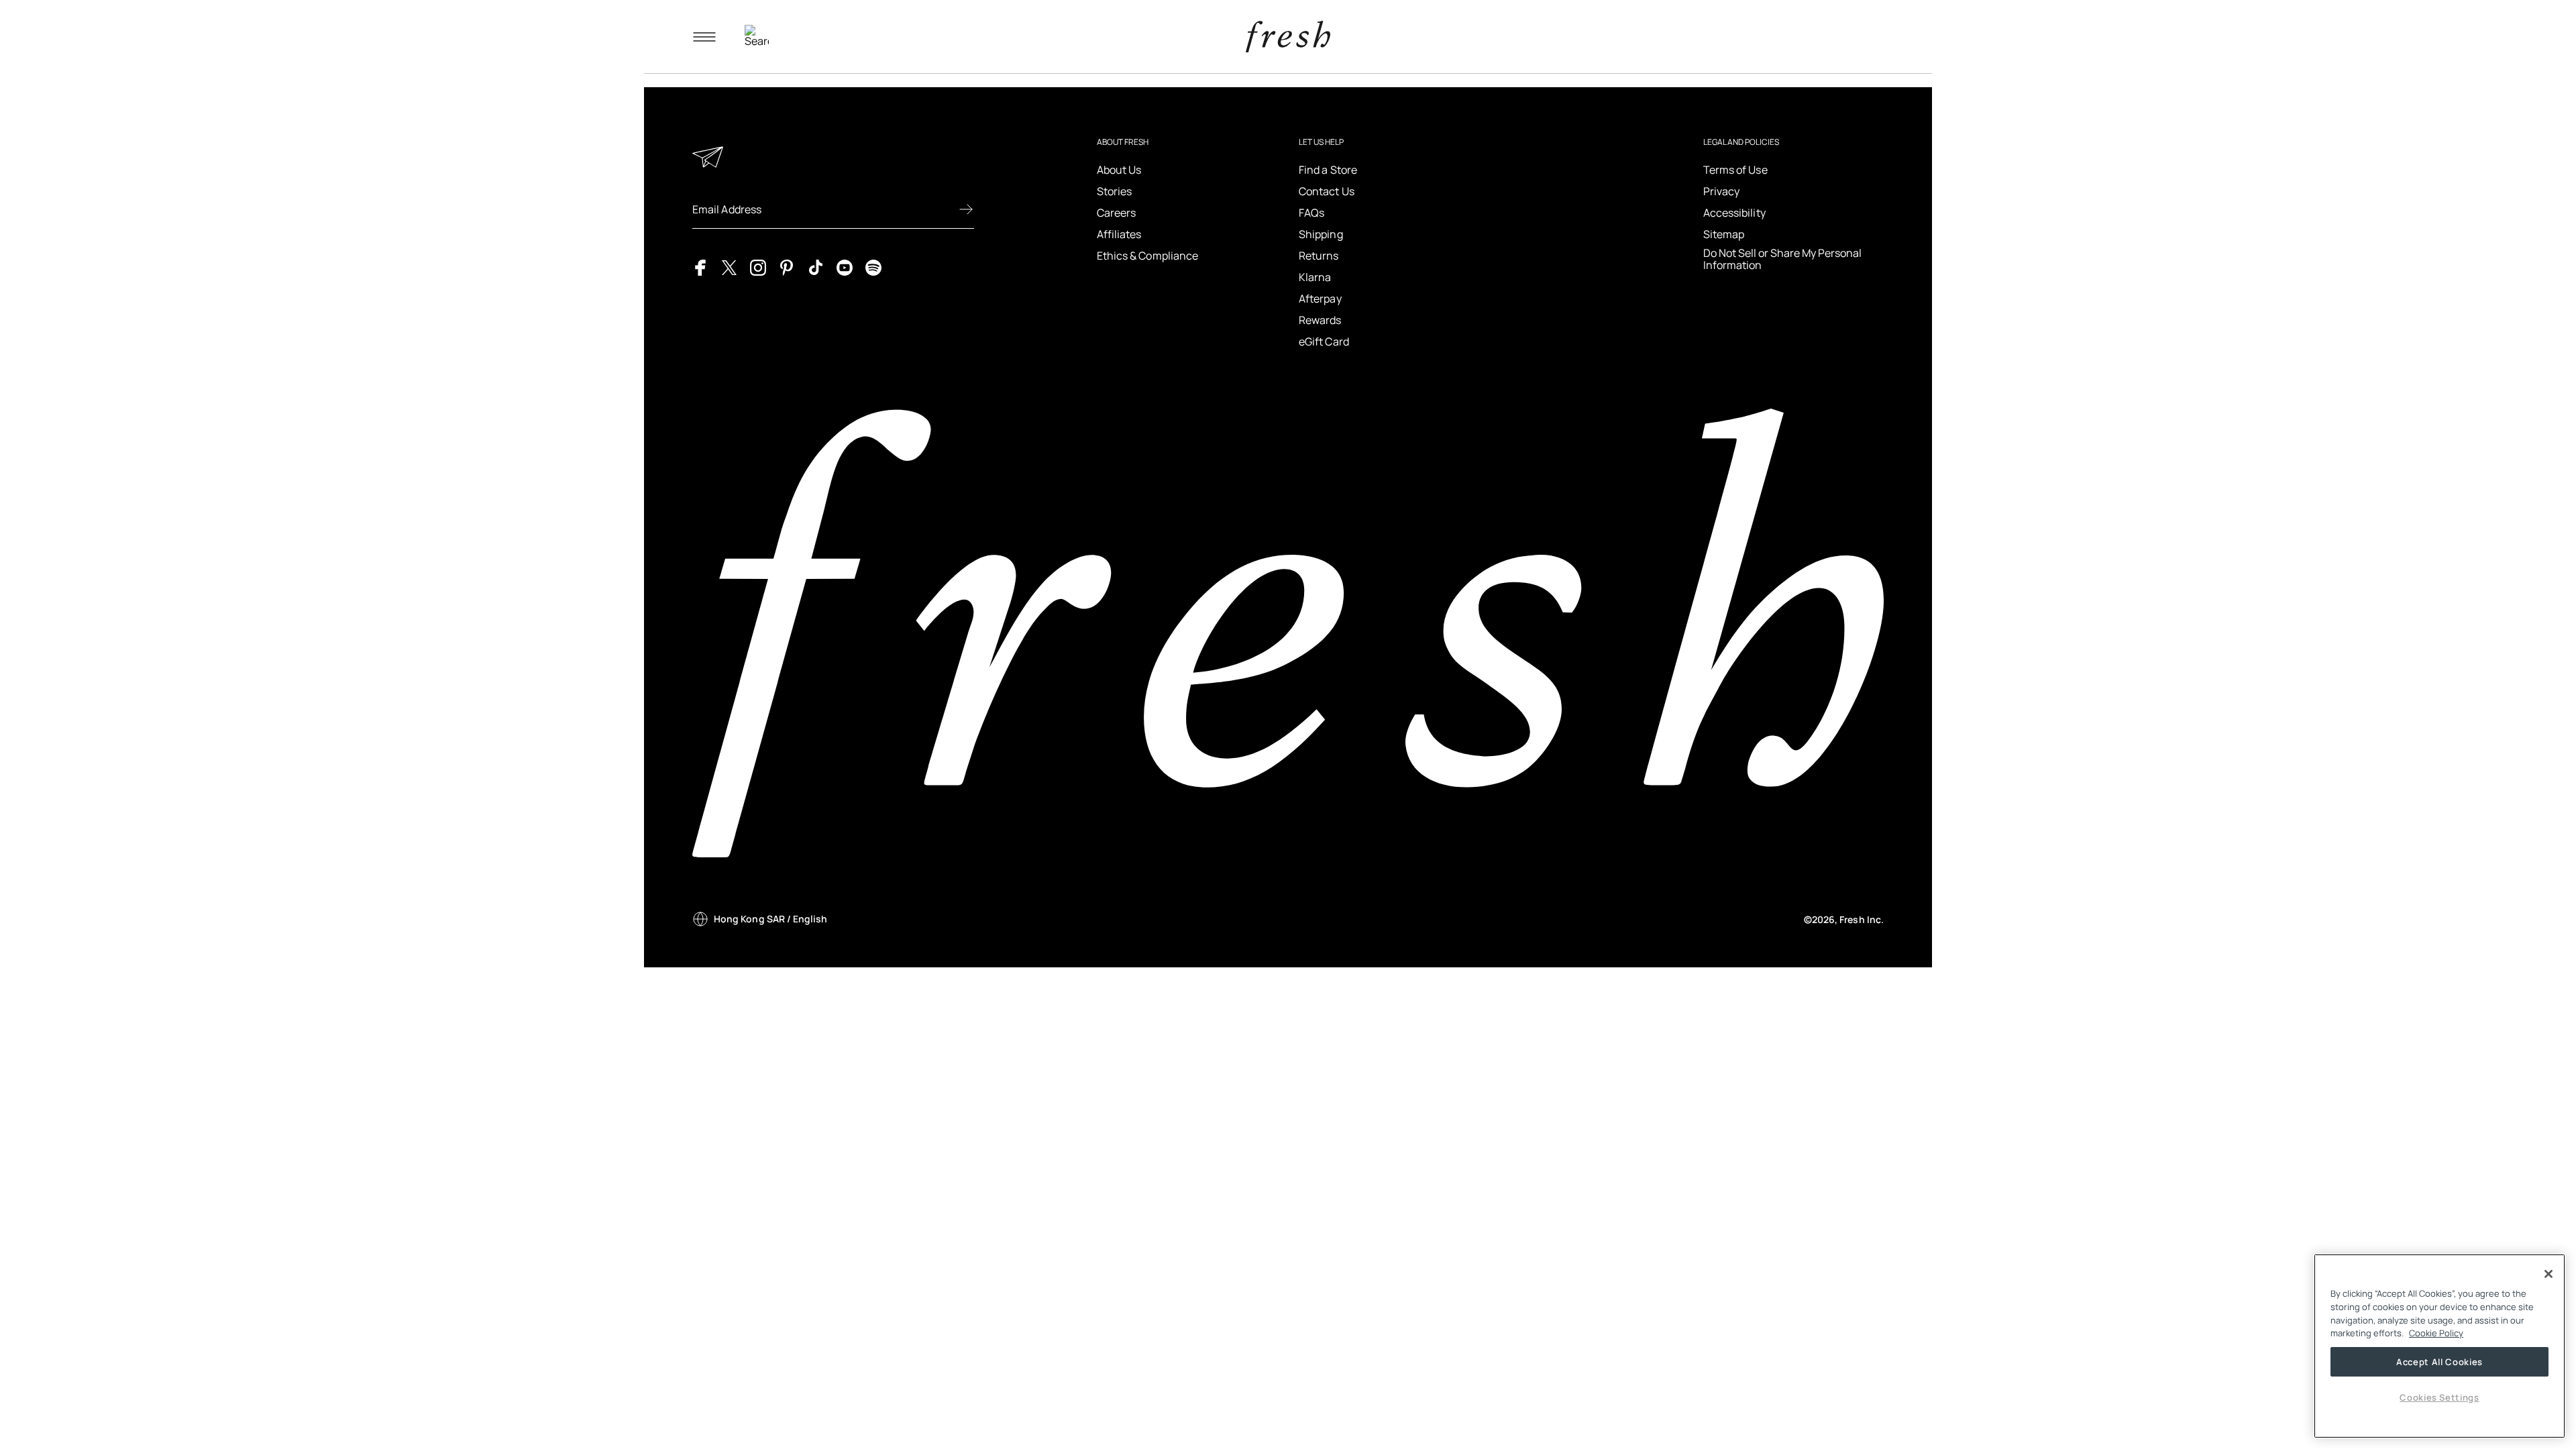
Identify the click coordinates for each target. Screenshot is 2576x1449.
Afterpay (1320, 299)
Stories (1115, 191)
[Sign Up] (966, 209)
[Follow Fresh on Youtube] (845, 266)
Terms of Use (1735, 170)
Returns (1319, 256)
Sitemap (1724, 234)
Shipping (1321, 234)
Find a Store (1328, 170)
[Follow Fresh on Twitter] (729, 266)
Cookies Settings (2439, 1397)
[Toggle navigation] (704, 37)
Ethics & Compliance (1148, 256)
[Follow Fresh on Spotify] (873, 266)
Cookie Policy (2436, 1333)
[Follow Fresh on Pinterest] (787, 266)
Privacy (1722, 191)
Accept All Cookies (2439, 1362)
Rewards (1320, 320)
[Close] (2548, 1274)
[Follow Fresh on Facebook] (700, 266)
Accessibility (1734, 213)
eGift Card (1324, 341)
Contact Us (1327, 191)
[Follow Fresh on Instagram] (758, 266)
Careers (1117, 213)
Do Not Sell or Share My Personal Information (1782, 259)
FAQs (1311, 213)
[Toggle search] (757, 37)
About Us (1119, 170)
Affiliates (1119, 234)
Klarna (1315, 277)
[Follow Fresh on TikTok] (816, 266)
